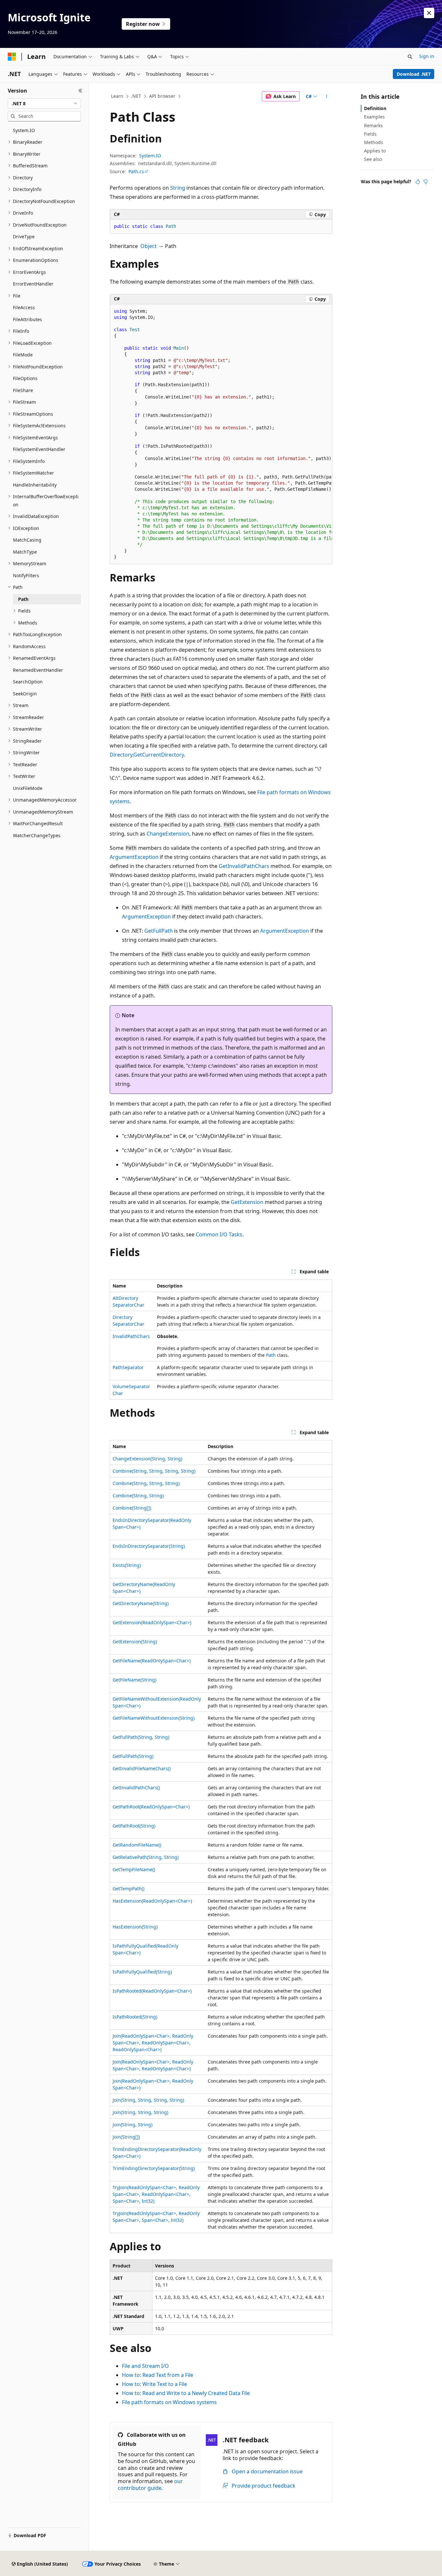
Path (271, 1355)
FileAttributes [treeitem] (28, 319)
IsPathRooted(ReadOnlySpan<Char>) (152, 1991)
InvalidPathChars (131, 1336)
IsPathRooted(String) (135, 2017)
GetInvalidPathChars (244, 866)
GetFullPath (159, 931)
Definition (375, 108)
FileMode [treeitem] (23, 355)
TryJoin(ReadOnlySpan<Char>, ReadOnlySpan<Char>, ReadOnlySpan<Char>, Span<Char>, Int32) (156, 2194)
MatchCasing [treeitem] (27, 540)
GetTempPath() (128, 1889)
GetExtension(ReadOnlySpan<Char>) (152, 1622)
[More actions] (327, 96)
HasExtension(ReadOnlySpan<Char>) (152, 1901)
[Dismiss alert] (429, 13)
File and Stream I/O (145, 2366)
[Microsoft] (12, 57)
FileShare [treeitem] (23, 390)
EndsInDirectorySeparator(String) (149, 1546)
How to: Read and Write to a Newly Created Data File (186, 2393)
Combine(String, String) (138, 1496)
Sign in (427, 56)
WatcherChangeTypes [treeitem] (37, 835)
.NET (136, 96)
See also (373, 159)
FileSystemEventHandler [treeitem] (39, 449)
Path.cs (136, 171)
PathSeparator (128, 1367)
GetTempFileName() (134, 1869)
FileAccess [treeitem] (24, 307)
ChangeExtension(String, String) (147, 1459)
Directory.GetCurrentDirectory (147, 755)
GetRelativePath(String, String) (146, 1857)
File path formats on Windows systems (169, 2402)
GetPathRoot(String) (134, 1826)
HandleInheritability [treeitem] (35, 485)
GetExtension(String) (135, 1642)
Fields (370, 134)
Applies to (375, 151)
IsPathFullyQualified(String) (142, 1972)
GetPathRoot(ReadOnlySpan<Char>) (151, 1807)
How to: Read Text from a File (158, 2375)
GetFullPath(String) (133, 1756)
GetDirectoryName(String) (141, 1603)
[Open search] (410, 57)
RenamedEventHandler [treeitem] (38, 670)
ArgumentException (134, 857)
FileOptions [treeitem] (25, 378)
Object (149, 246)
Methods (374, 142)
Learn (117, 96)
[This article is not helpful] (425, 182)
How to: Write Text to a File (155, 2384)
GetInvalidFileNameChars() (142, 1768)
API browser (162, 96)
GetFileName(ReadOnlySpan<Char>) (152, 1661)
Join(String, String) (133, 2125)
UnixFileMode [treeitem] (28, 788)
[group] (221, 434)
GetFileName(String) (134, 1680)
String (178, 188)
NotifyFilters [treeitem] (26, 575)
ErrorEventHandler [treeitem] (33, 284)
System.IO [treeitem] (24, 130)
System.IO (150, 156)
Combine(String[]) (132, 1508)
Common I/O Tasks (219, 1234)
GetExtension (247, 1202)
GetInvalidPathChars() (136, 1788)
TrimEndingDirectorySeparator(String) (154, 2168)
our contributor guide (150, 2485)
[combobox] (44, 104)
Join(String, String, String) (140, 2112)
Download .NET (414, 74)
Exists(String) (127, 1565)
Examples (374, 117)
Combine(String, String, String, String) (154, 1471)
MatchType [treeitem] (25, 552)
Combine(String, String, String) (146, 1483)
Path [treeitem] (23, 599)
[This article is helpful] (418, 182)
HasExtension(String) (135, 1927)
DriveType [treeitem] (24, 236)
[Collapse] (80, 91)
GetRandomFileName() (137, 1845)
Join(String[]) (126, 2137)
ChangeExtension (168, 834)
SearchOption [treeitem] (28, 682)
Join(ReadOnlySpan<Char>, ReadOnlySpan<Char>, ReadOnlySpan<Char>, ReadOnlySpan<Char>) (153, 2043)
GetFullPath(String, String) (141, 1737)
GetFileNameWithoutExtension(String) (154, 1718)
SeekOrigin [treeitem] (25, 694)
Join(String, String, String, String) (148, 2100)
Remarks (373, 125)
